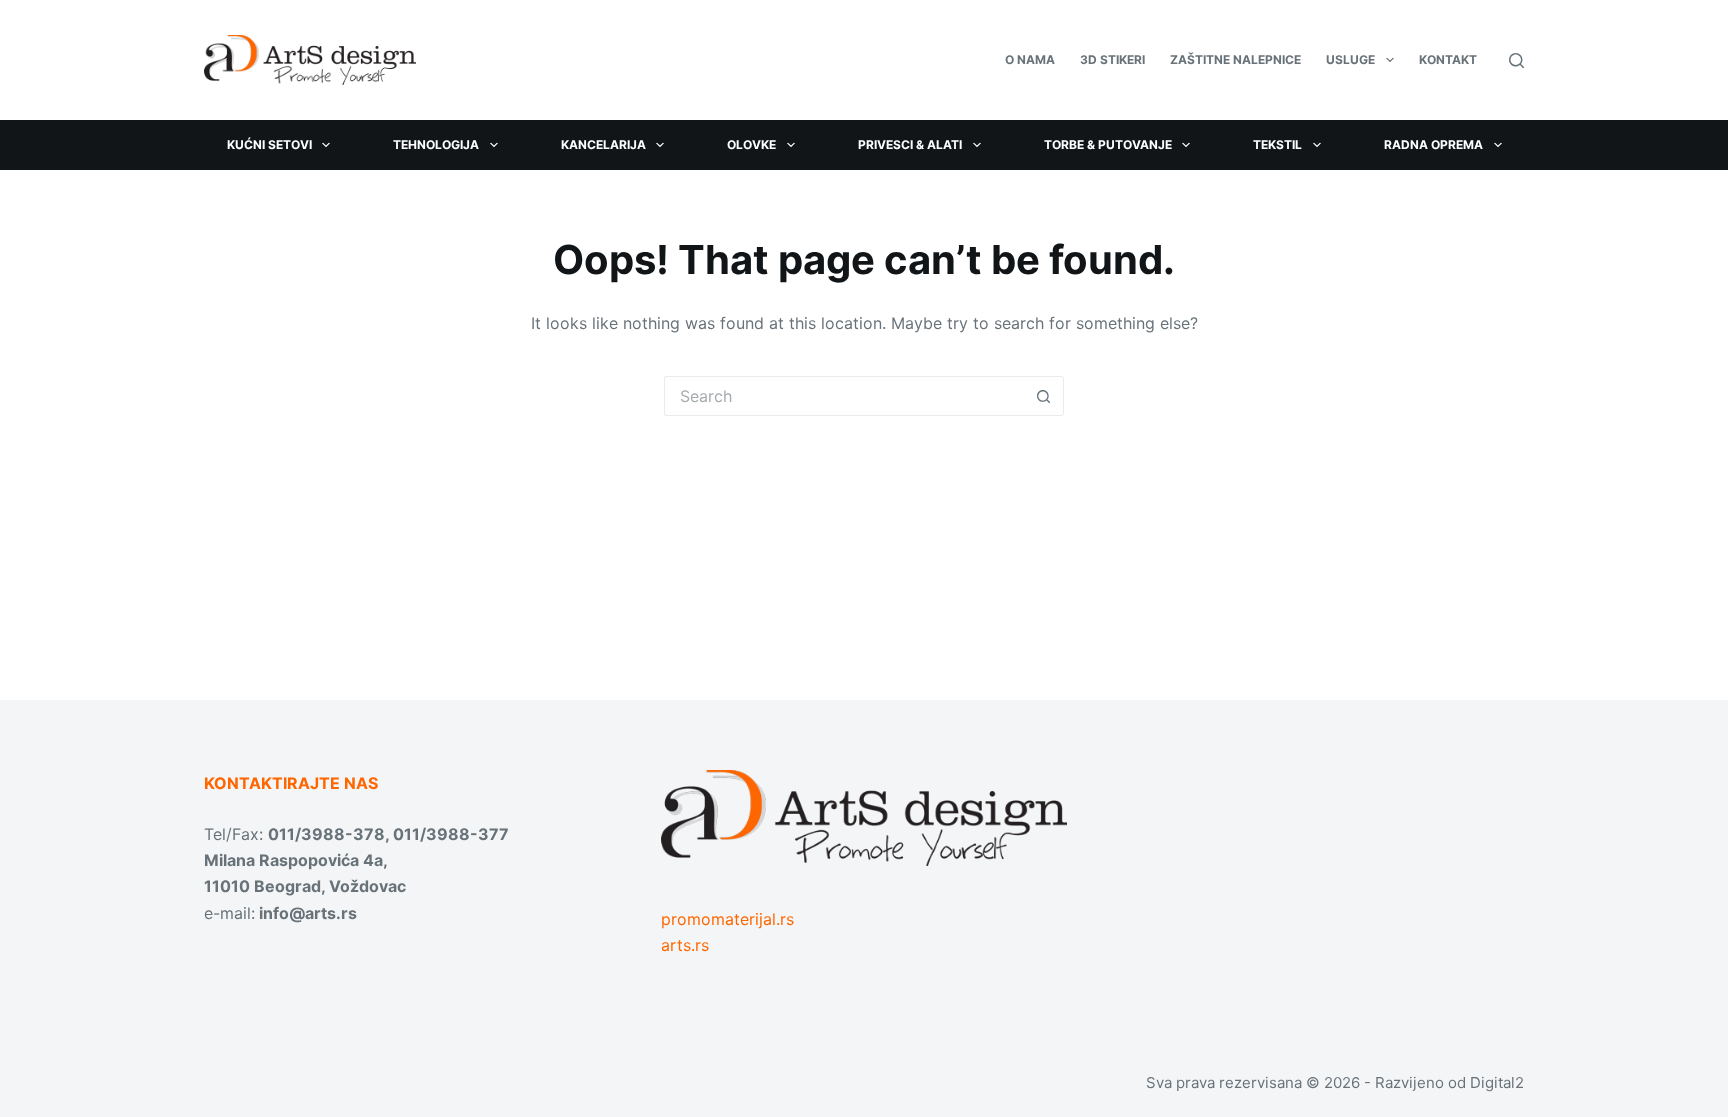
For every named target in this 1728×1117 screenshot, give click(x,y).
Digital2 (1497, 1082)
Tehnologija (436, 144)
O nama (1030, 59)
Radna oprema (1433, 144)
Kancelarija (603, 144)
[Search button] (1044, 396)
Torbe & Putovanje (1108, 144)
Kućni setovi (269, 144)
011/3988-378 (326, 834)
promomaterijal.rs (727, 919)
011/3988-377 (451, 834)
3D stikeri (1112, 59)
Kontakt (1448, 59)
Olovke (751, 144)
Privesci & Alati (910, 144)
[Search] (1516, 60)
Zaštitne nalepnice (1235, 59)
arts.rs (685, 945)
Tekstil (1277, 144)
